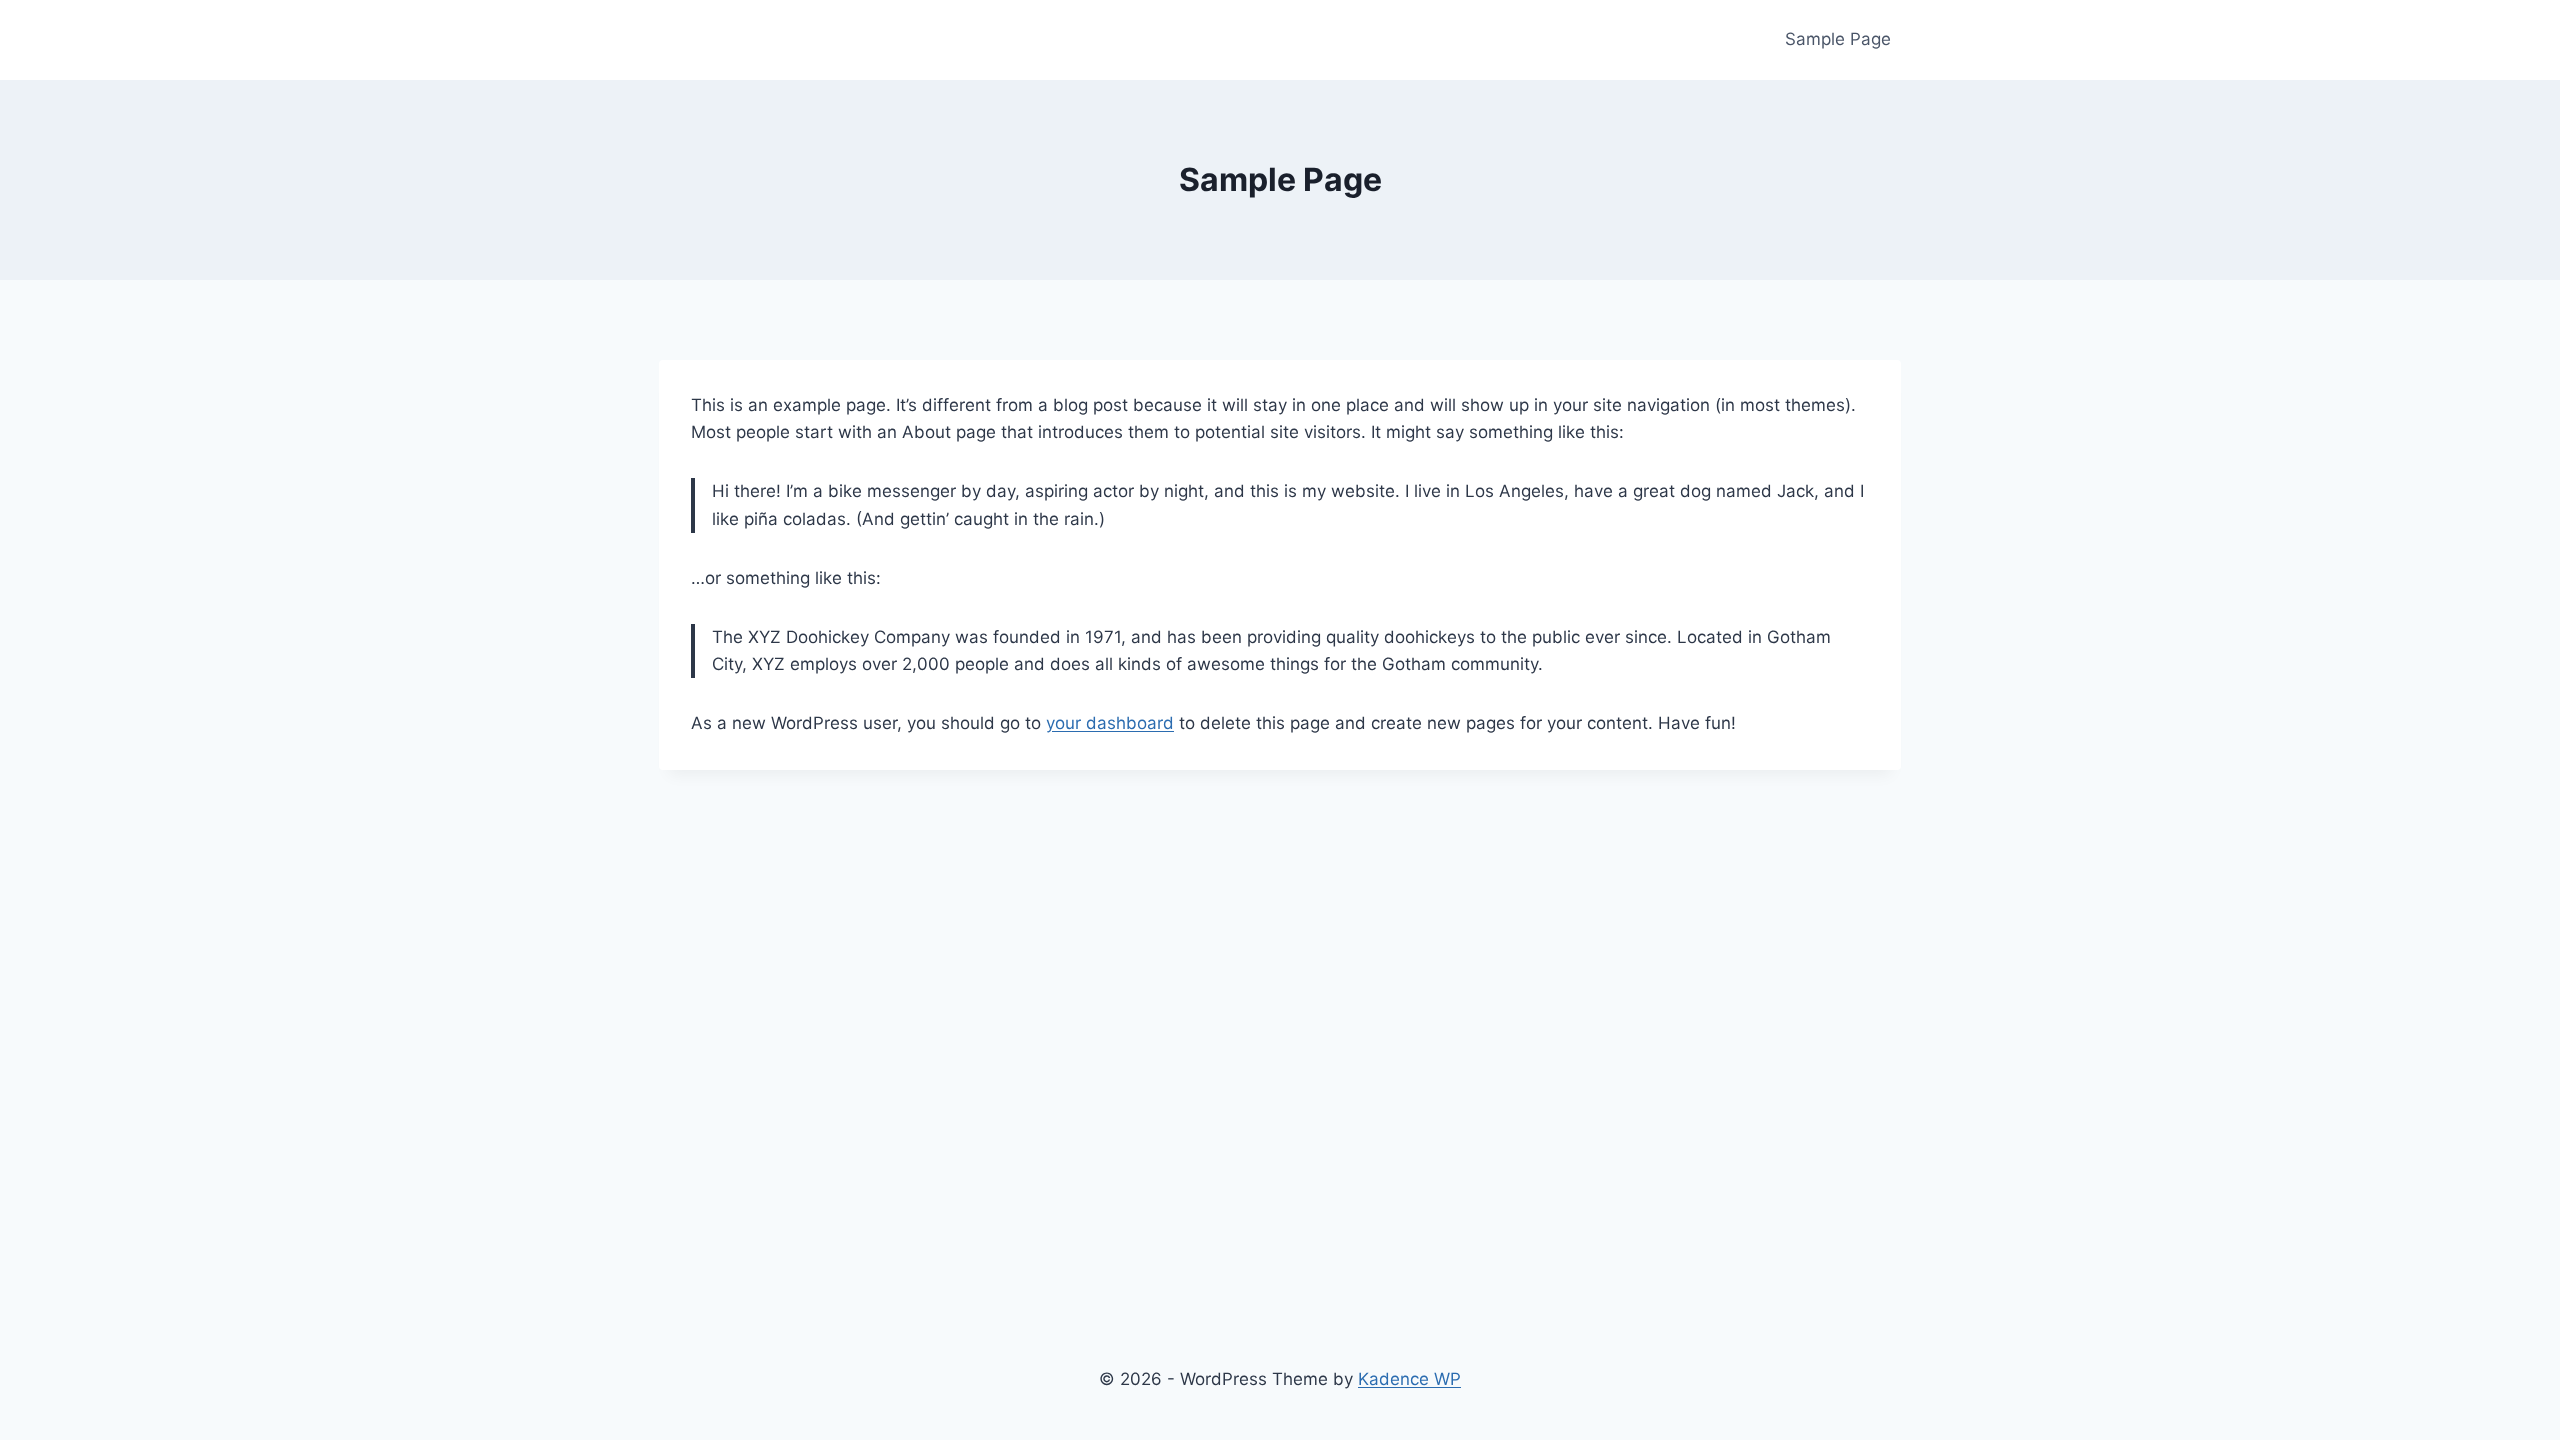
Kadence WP (1409, 1379)
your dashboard (1110, 723)
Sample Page (1838, 39)
